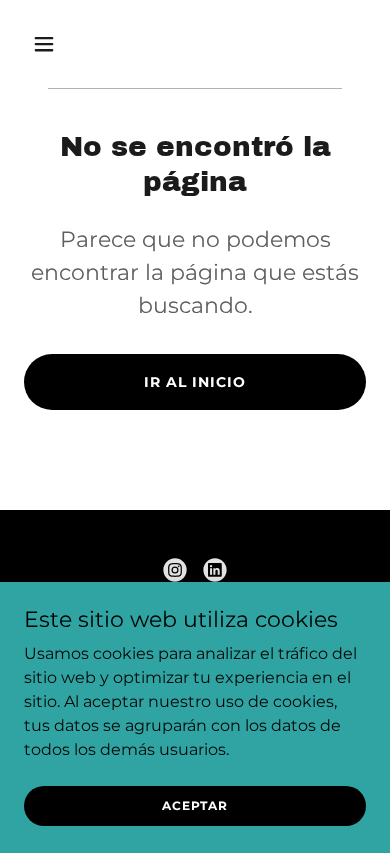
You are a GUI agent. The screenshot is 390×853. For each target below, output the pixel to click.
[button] (63, 44)
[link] (175, 570)
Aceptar (195, 805)
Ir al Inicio (195, 382)
